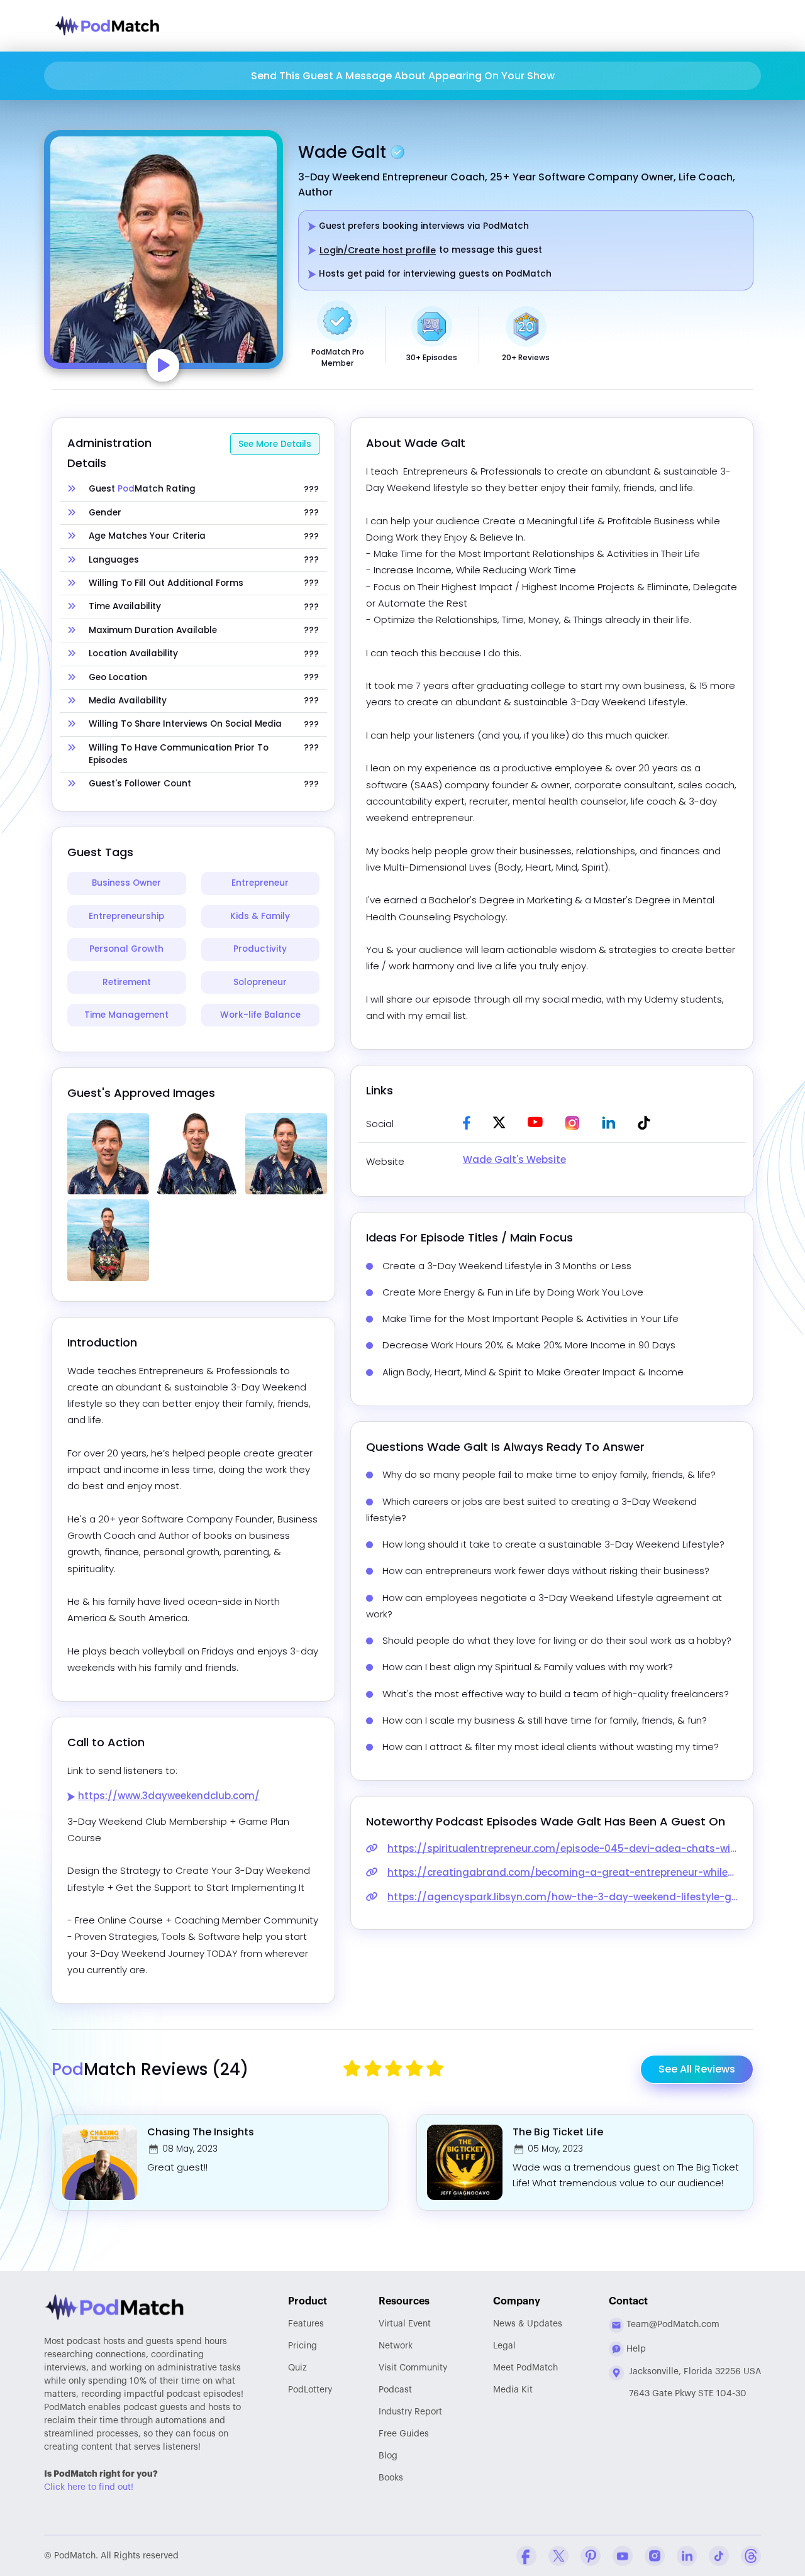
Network (396, 2346)
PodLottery (310, 2390)
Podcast (395, 2390)
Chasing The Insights (201, 2132)
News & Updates (528, 2324)
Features (306, 2324)
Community (413, 2368)
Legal (504, 2346)
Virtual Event (405, 2324)
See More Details (275, 444)
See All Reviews (697, 2069)
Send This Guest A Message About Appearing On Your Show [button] (403, 76)
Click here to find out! (89, 2487)
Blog (388, 2456)
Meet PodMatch (525, 2368)
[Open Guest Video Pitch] (163, 366)
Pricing (303, 2346)
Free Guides (404, 2434)
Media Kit (513, 2390)
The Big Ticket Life (558, 2132)
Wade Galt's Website (514, 1159)
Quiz (297, 2368)
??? (311, 490)
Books (391, 2478)
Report (410, 2412)
